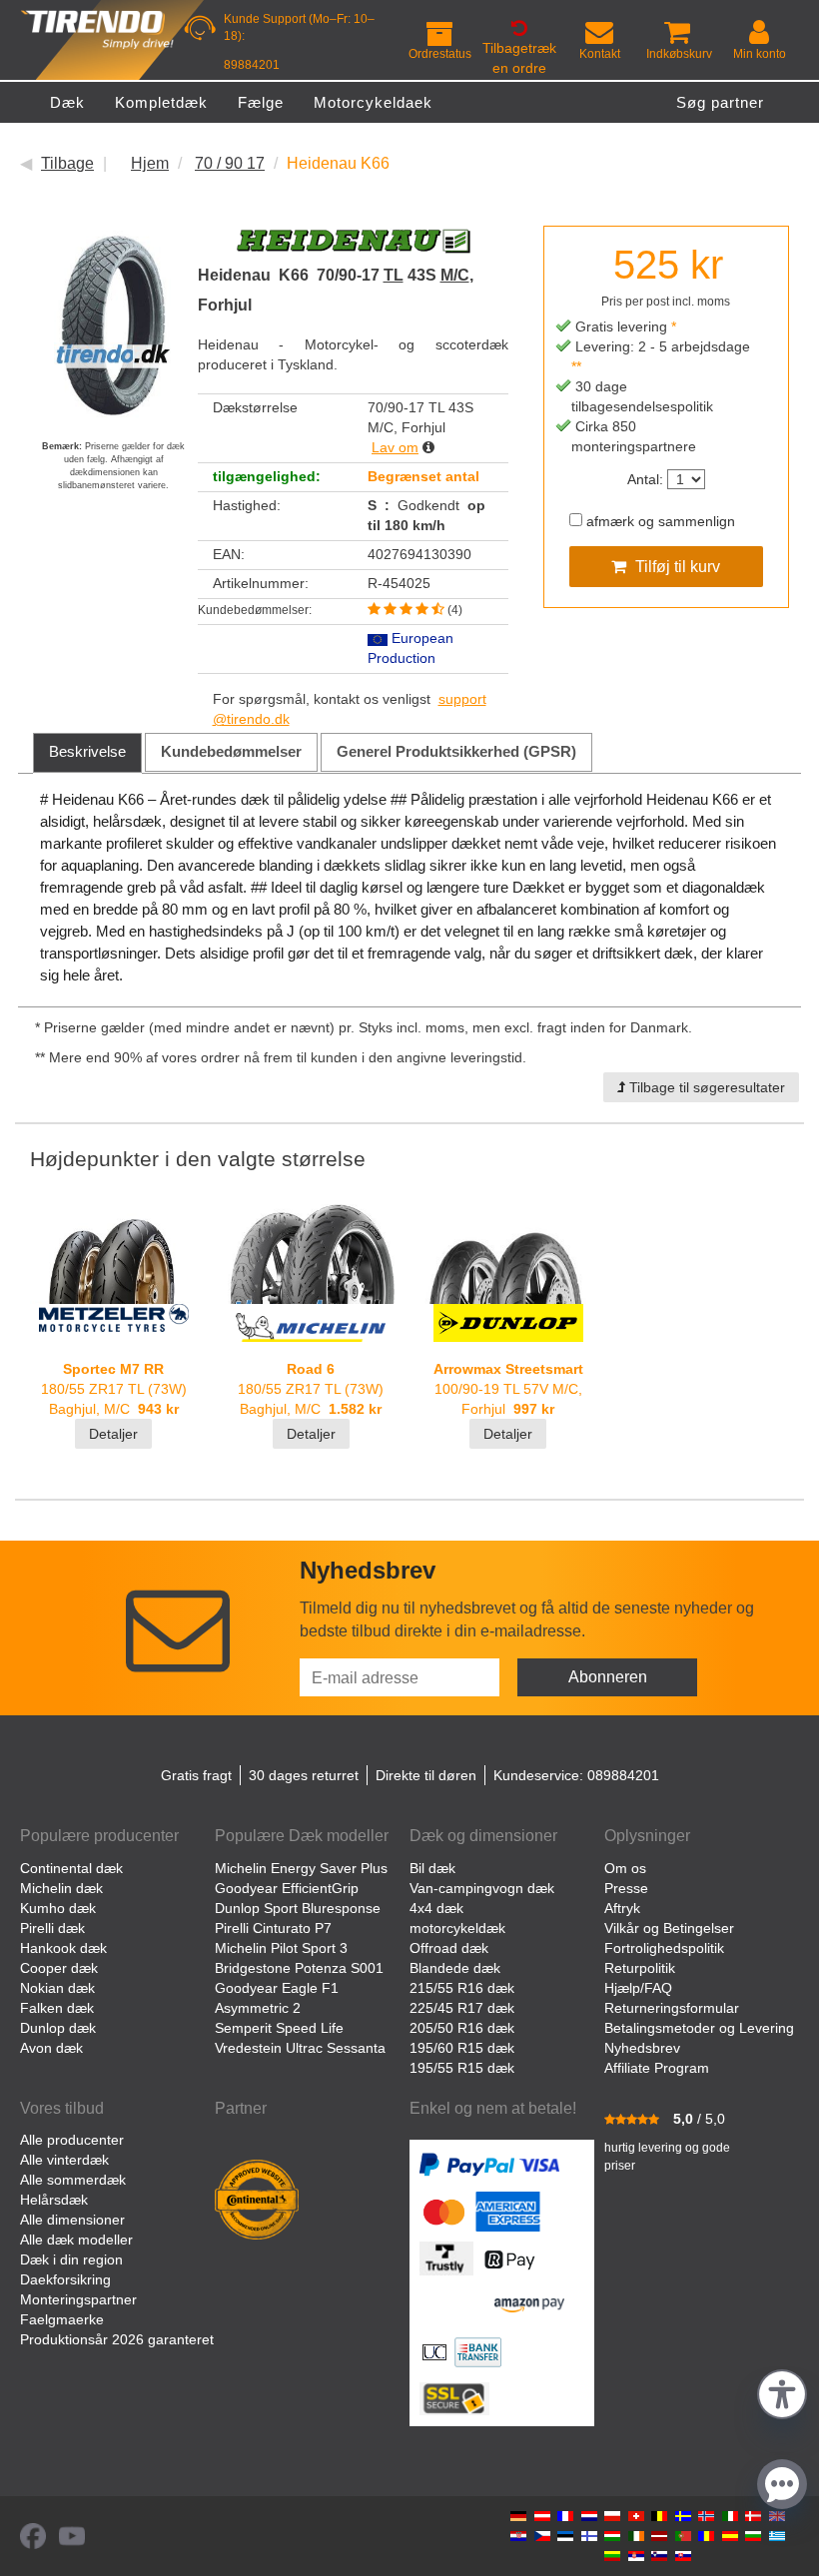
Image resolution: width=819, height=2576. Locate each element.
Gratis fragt (196, 1775)
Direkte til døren (426, 1775)
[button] (782, 2392)
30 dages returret (304, 1775)
